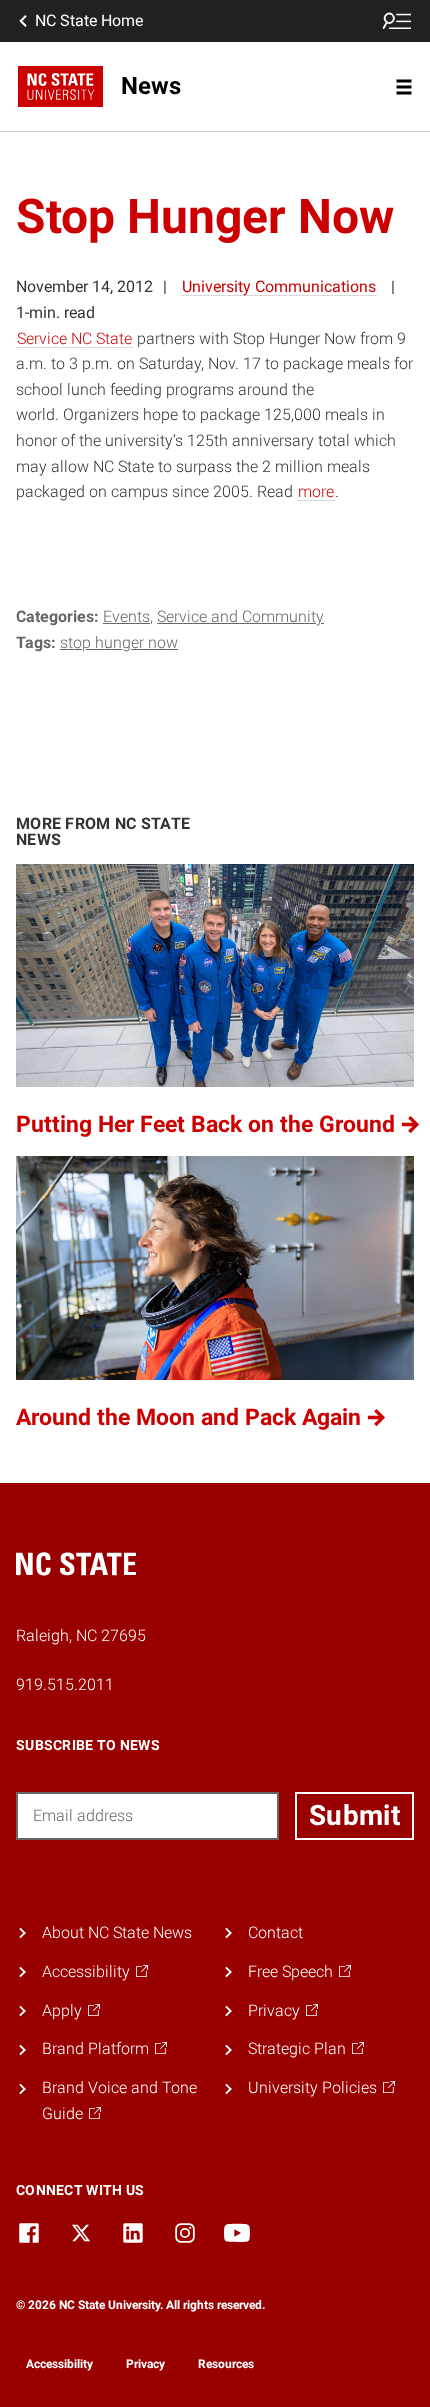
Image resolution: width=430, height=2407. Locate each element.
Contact (275, 1932)
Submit (354, 1815)
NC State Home (89, 20)
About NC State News (117, 1932)
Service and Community (240, 616)
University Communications (279, 286)
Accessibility (59, 2364)
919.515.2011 (65, 1684)
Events (126, 616)
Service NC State (74, 338)
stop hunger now (119, 642)
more (316, 491)
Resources (226, 2364)
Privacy (145, 2364)
